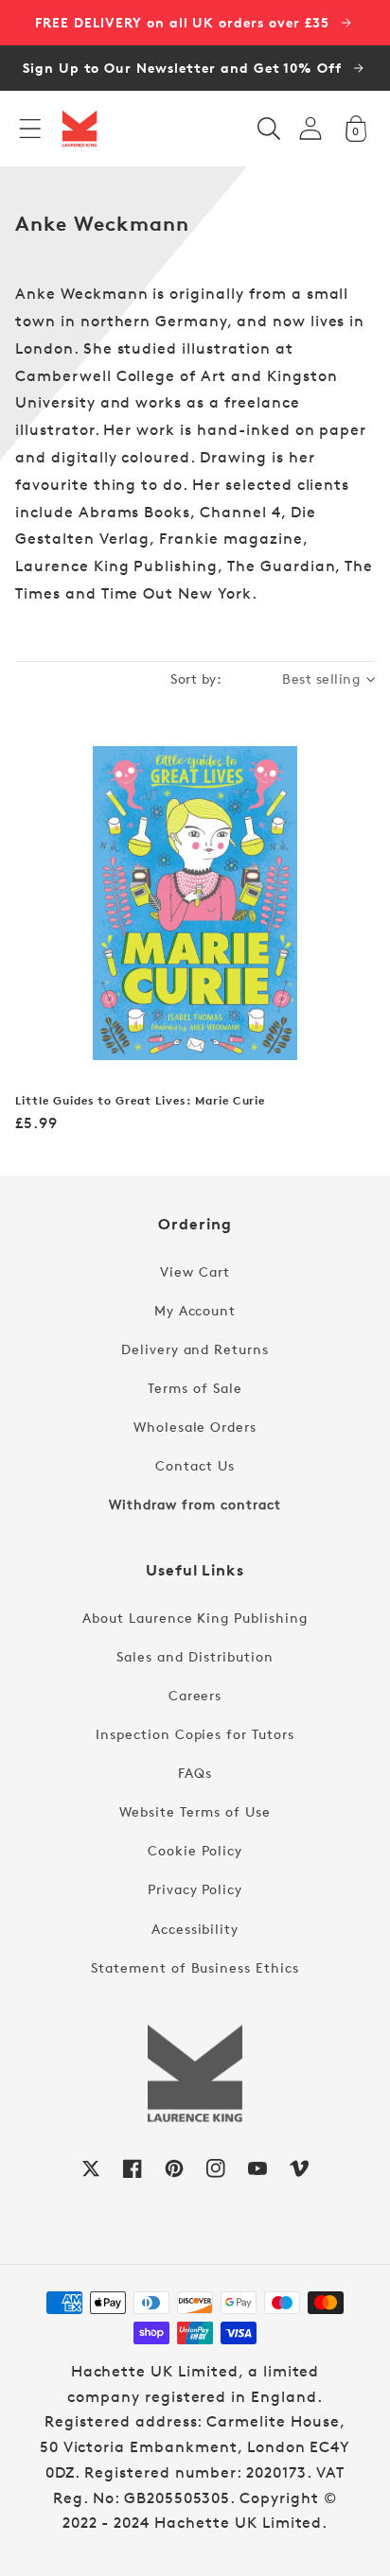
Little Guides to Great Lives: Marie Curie (140, 1101)
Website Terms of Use (195, 1811)
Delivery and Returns (195, 1349)
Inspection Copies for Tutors (195, 1734)
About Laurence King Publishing (195, 1618)
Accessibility (195, 1929)
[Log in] (310, 128)
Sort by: (196, 679)
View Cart (195, 1271)
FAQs (195, 1773)
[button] (30, 129)
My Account (195, 1310)
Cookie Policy (195, 1850)
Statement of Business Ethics (195, 1967)
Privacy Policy (195, 1889)
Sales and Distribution (195, 1656)
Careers (195, 1695)
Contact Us (195, 1465)
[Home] (80, 129)
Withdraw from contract (195, 1504)
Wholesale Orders (195, 1427)
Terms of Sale (195, 1388)
